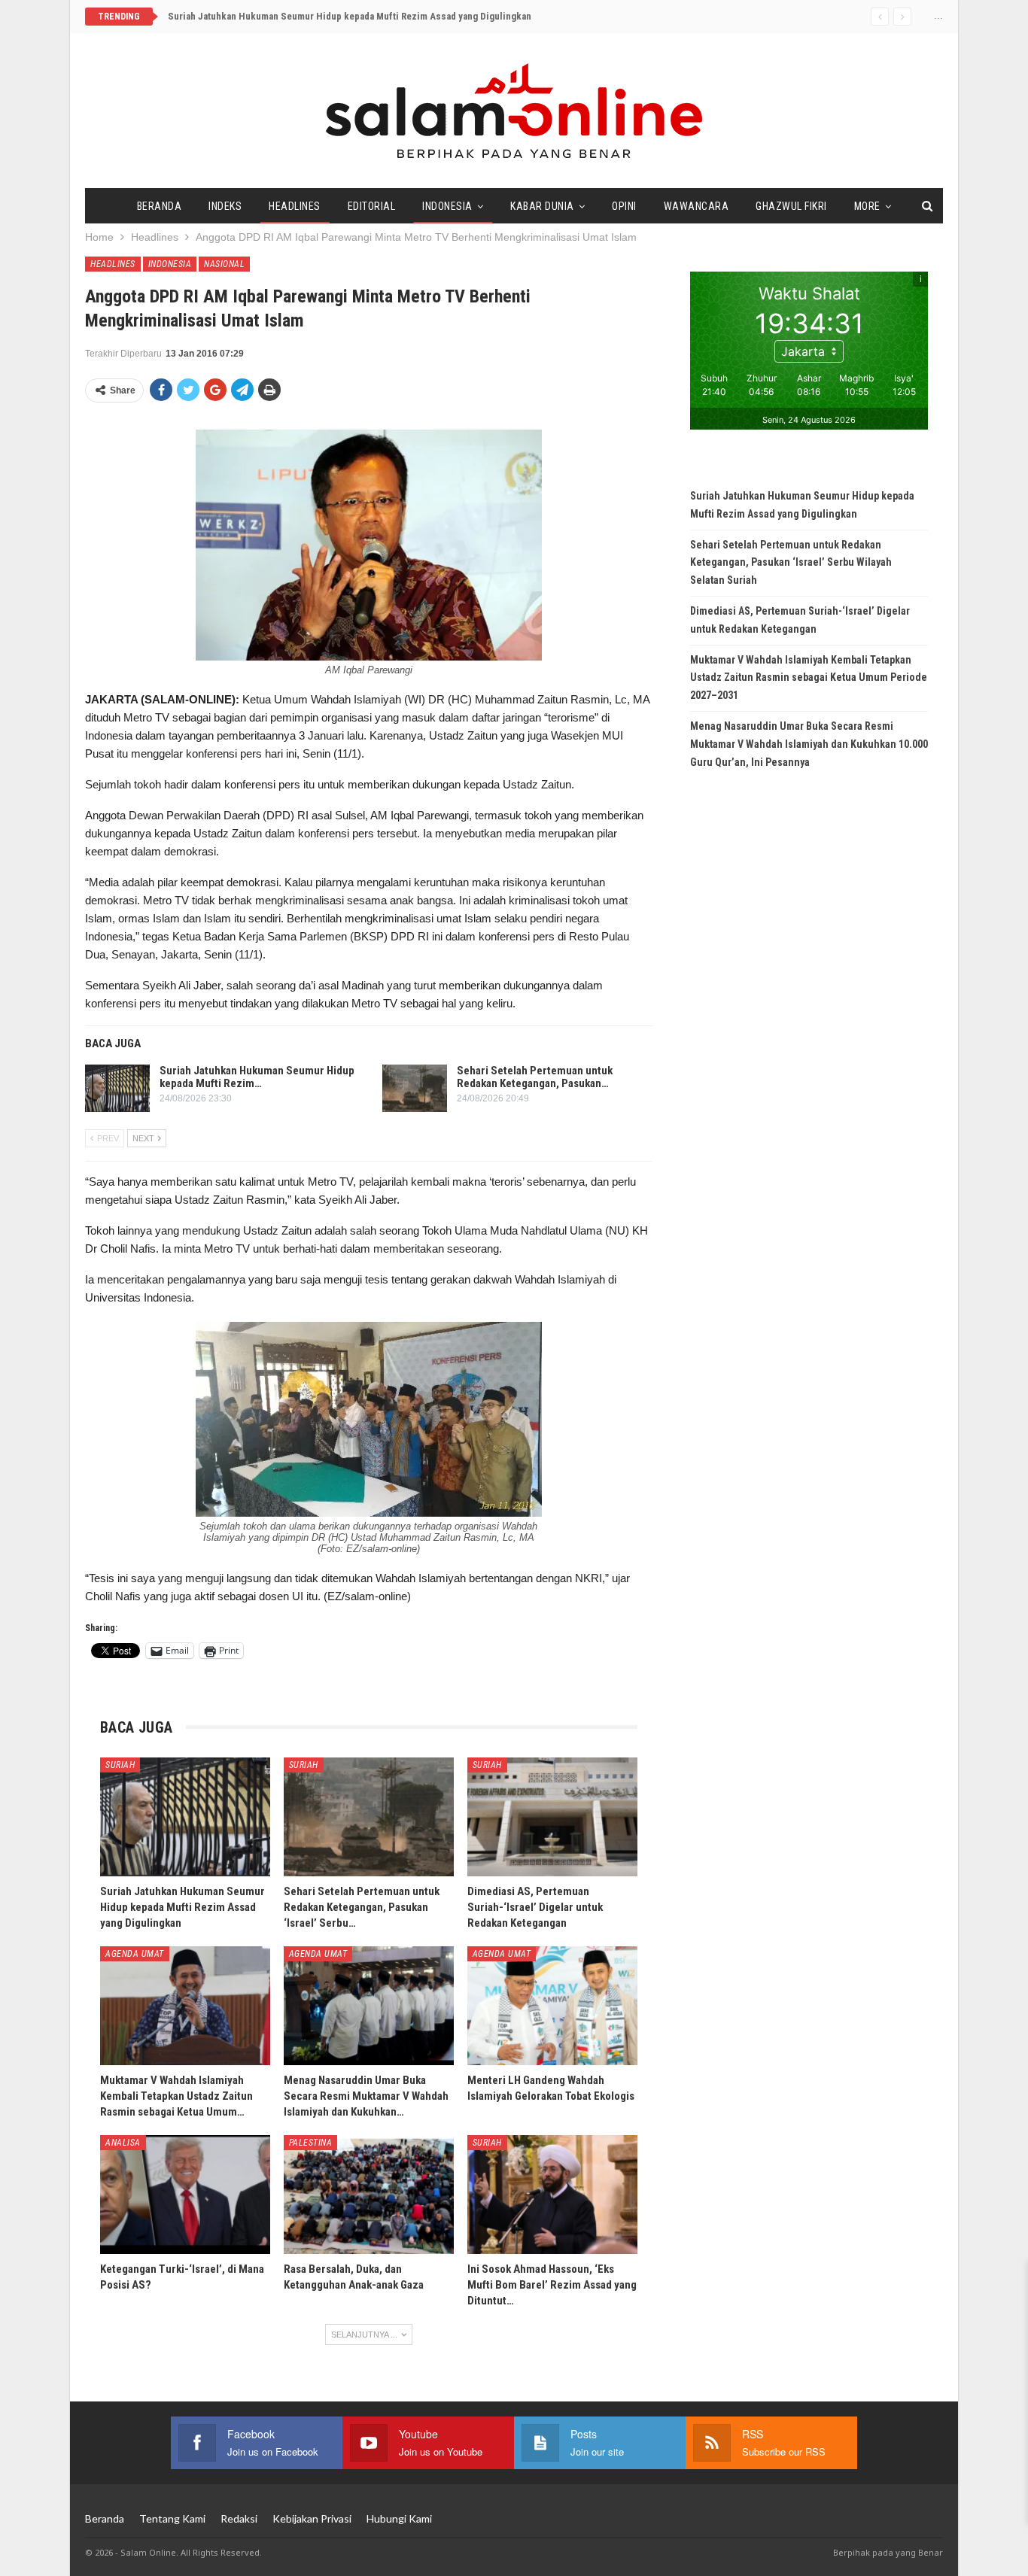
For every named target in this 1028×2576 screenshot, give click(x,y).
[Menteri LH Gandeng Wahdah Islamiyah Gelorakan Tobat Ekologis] (552, 2006)
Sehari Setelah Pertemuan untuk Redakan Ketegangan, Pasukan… (535, 1077)
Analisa (123, 2143)
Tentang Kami (172, 2518)
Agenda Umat (135, 1954)
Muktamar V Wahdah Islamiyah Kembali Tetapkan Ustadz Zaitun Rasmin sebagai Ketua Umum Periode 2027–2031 (809, 678)
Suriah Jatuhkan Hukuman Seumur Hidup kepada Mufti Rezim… (257, 1077)
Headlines (295, 206)
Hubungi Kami (399, 2518)
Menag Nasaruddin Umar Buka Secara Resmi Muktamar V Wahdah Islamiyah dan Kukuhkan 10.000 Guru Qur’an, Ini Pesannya (809, 744)
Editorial (372, 206)
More (867, 206)
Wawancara (696, 206)
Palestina (311, 2143)
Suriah (120, 1765)
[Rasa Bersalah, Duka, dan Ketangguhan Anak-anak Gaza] (369, 2195)
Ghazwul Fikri (791, 206)
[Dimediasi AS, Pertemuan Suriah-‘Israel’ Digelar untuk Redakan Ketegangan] (552, 1817)
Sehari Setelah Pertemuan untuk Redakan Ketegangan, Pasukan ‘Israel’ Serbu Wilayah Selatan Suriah (791, 563)
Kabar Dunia (542, 206)
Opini (624, 206)
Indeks (225, 206)
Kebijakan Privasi (312, 2518)
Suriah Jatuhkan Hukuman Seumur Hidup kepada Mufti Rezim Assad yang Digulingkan (350, 16)
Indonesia (447, 206)
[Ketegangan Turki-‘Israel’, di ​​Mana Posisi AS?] (185, 2195)
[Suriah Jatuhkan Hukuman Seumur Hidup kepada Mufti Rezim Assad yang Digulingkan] (117, 1089)
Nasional (224, 264)
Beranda (160, 206)
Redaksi (239, 2518)
